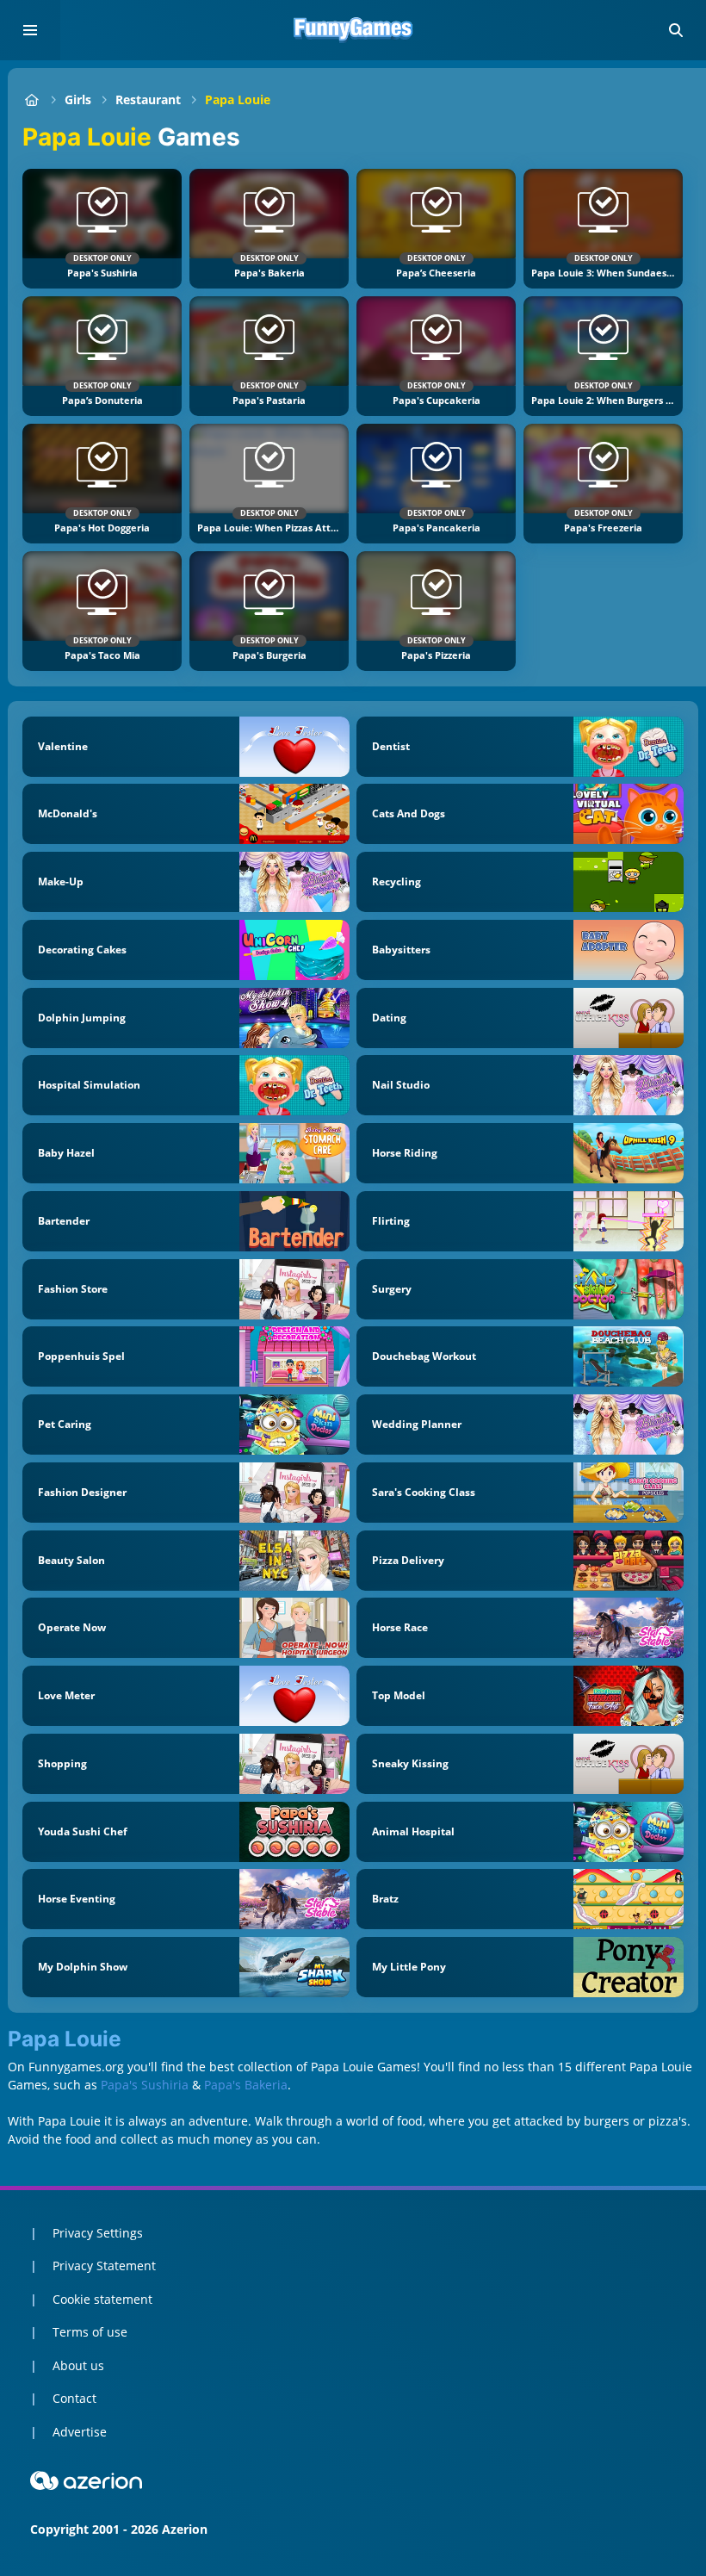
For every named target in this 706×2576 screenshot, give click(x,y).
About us (78, 2365)
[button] (676, 30)
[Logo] (353, 30)
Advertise (80, 2432)
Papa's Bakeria (246, 2085)
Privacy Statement (104, 2266)
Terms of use (90, 2332)
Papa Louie (238, 99)
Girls (78, 99)
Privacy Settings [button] (98, 2233)
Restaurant (148, 99)
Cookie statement (102, 2299)
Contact (74, 2398)
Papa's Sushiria (145, 2085)
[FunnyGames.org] (31, 99)
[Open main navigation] (30, 30)
